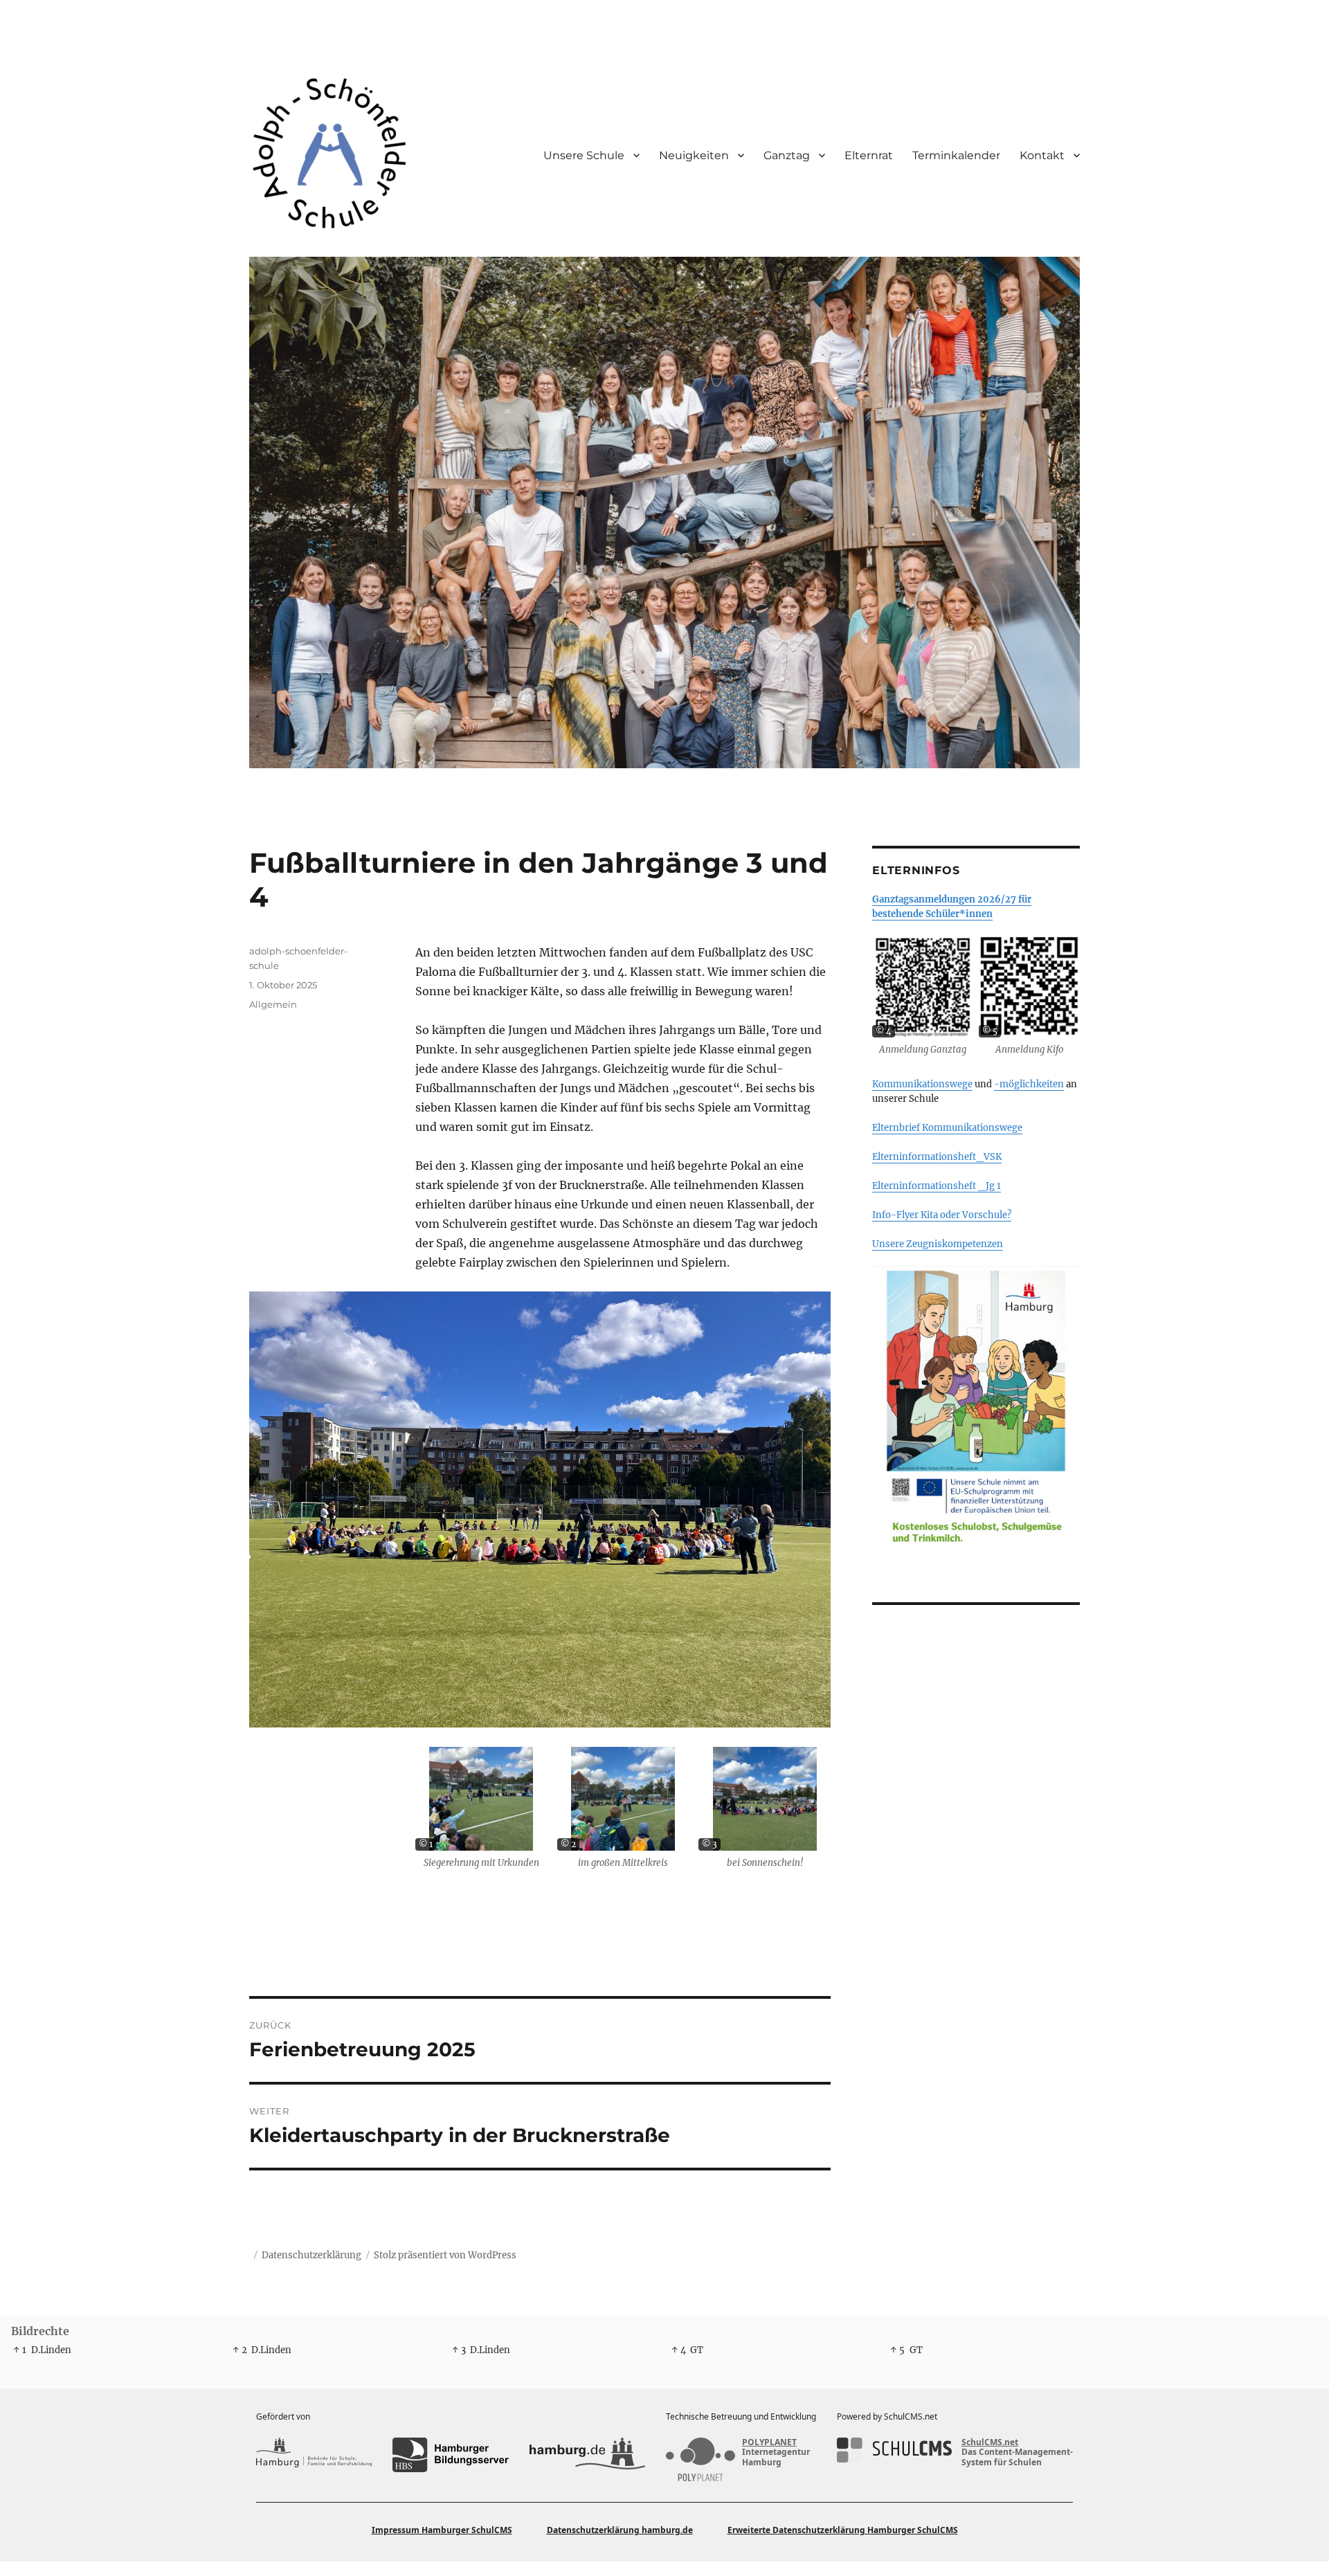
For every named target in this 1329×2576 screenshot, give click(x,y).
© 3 (709, 1844)
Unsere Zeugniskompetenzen (938, 1244)
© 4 (884, 1031)
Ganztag (787, 155)
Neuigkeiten (694, 155)
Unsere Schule (584, 155)
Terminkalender (956, 155)
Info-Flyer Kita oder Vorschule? (942, 1215)
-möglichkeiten (1029, 1084)
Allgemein (273, 1004)
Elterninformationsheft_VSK (937, 1157)
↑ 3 (459, 2350)
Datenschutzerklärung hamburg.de (620, 2530)
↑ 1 (20, 2350)
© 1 (426, 1844)
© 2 (568, 1844)
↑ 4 (679, 2350)
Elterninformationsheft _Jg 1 (937, 1186)
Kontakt (1042, 155)
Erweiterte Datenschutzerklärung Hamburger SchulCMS (843, 2530)
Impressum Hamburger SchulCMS (442, 2530)
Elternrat (869, 155)
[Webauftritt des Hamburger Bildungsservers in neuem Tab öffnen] (450, 2455)
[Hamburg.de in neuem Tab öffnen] (587, 2455)
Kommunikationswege (922, 1084)
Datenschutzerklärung (311, 2255)
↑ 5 (897, 2350)
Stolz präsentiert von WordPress (445, 2255)
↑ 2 (240, 2350)
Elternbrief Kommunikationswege (947, 1128)
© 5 (990, 1031)
